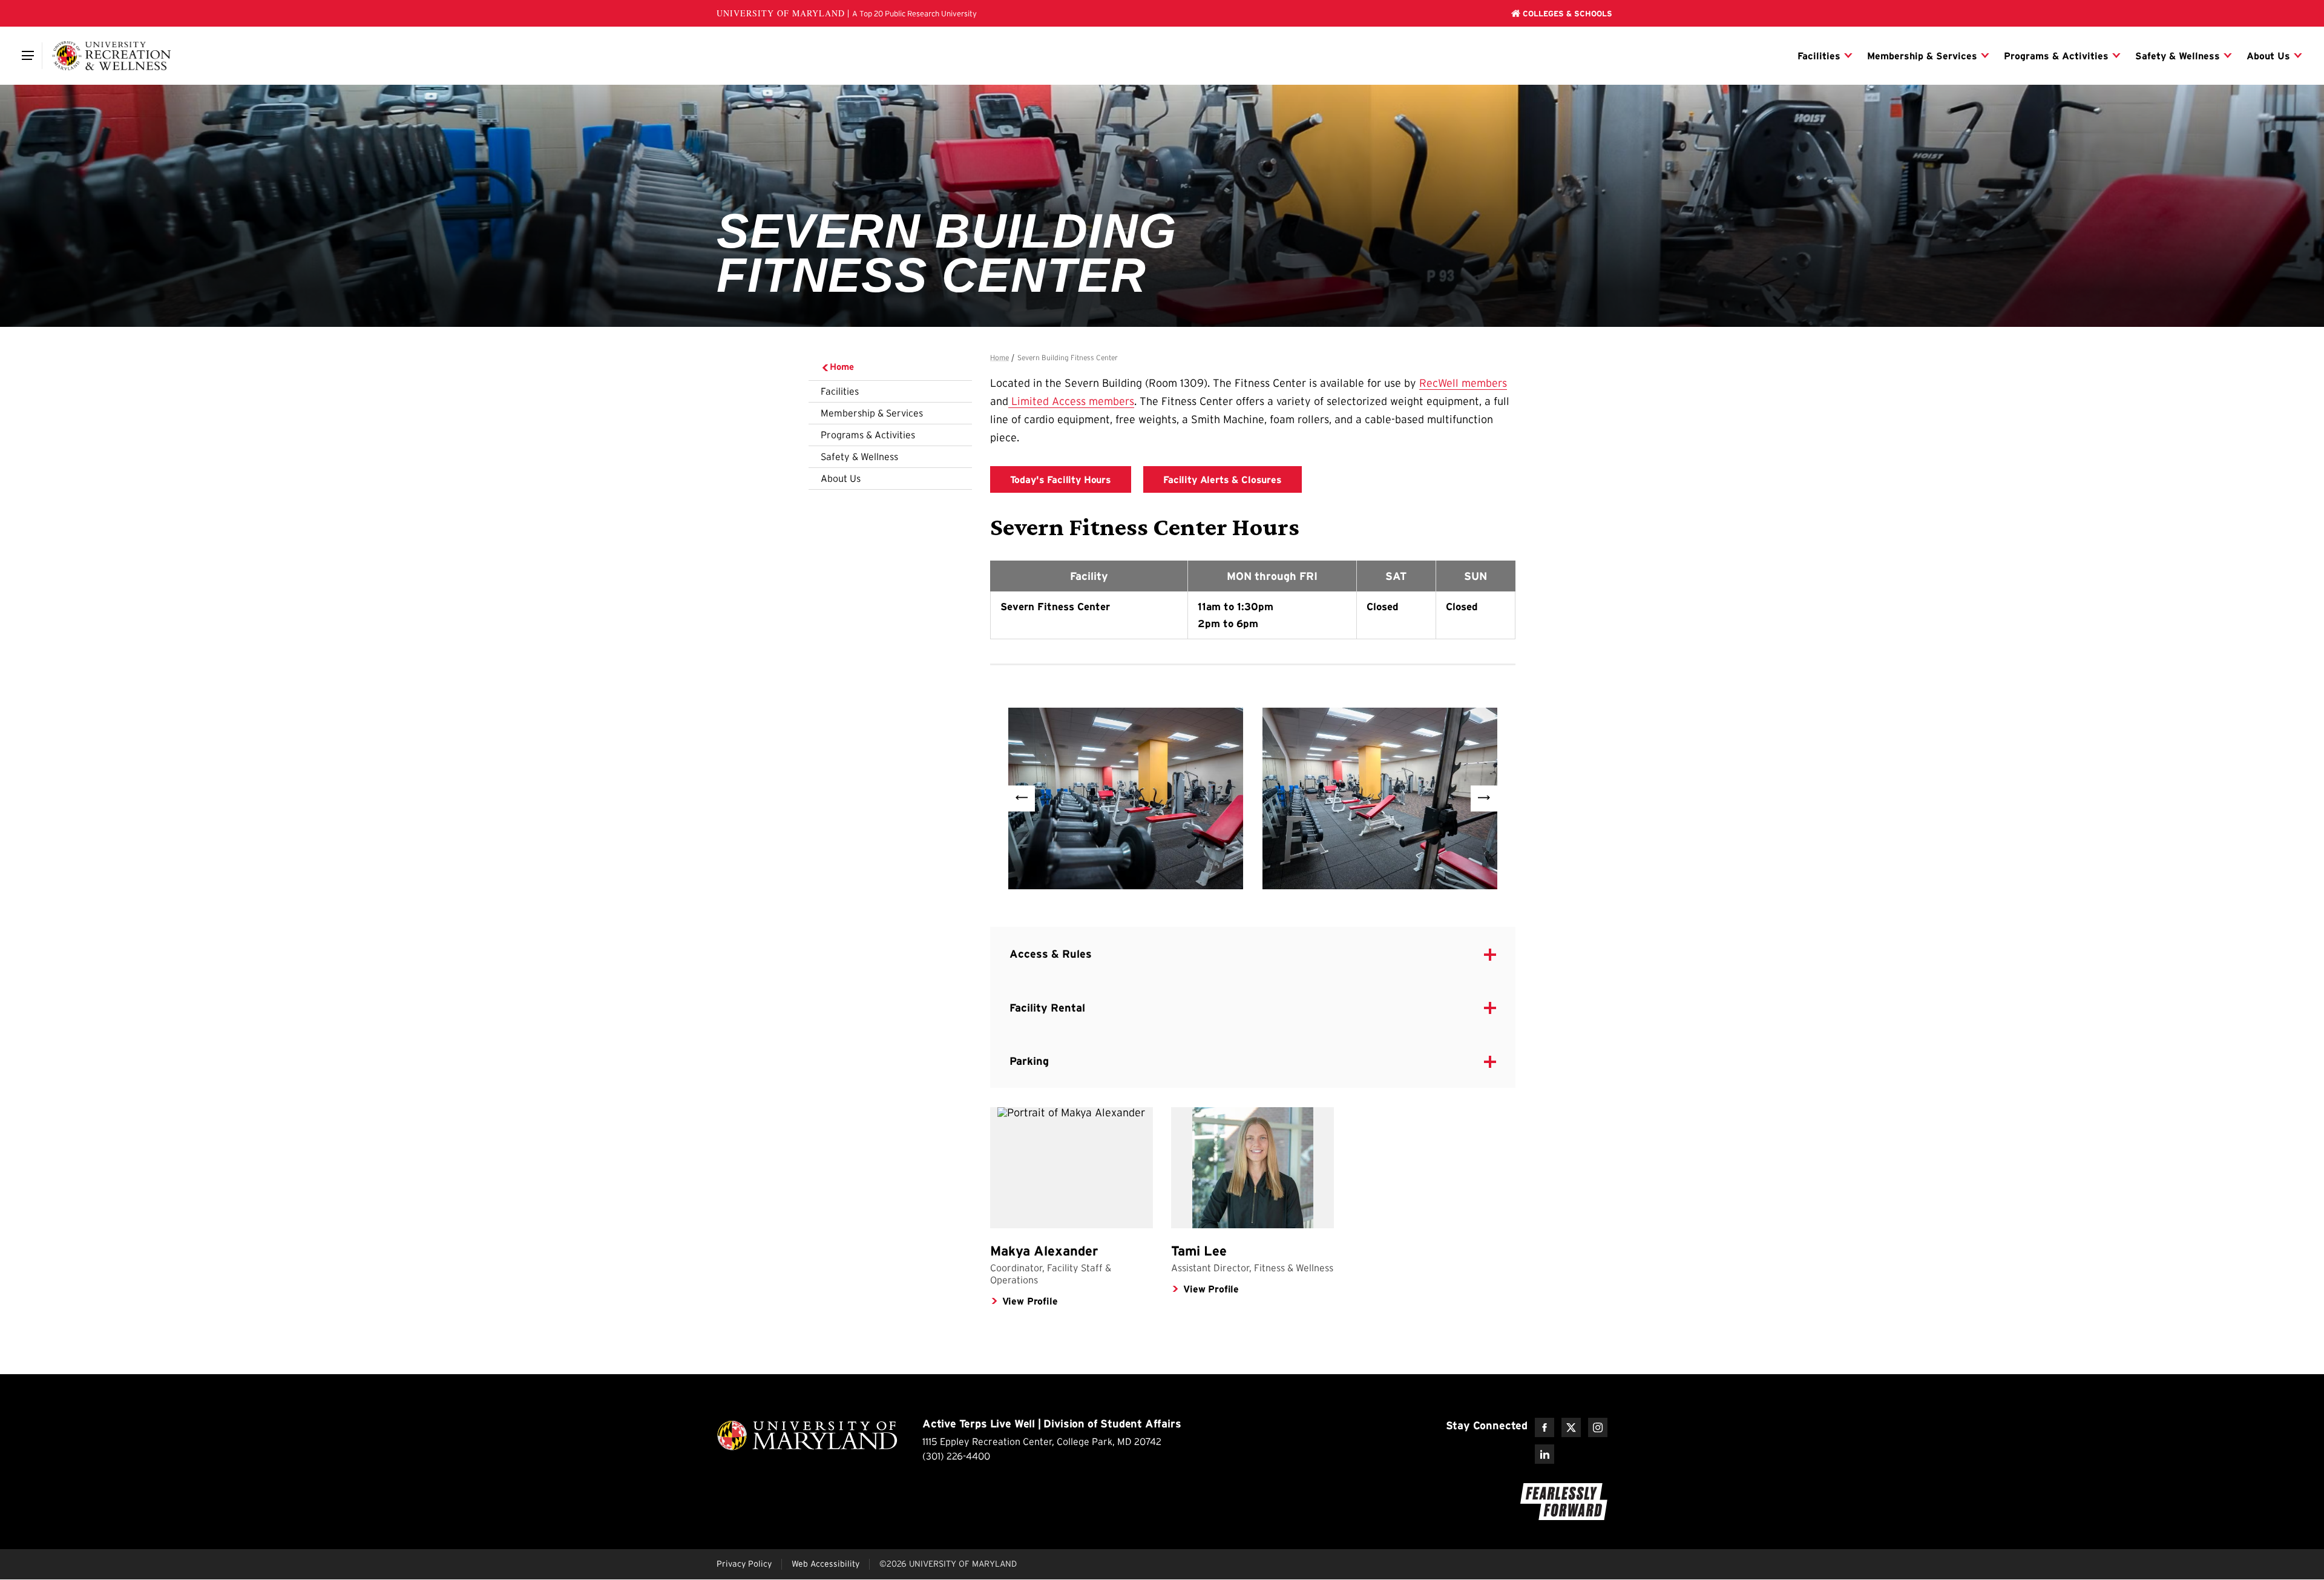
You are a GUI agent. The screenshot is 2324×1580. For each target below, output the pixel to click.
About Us (841, 478)
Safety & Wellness (859, 456)
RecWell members (1463, 383)
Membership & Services (872, 413)
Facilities (840, 391)
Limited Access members (1071, 401)
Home (842, 367)
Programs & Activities (868, 435)
